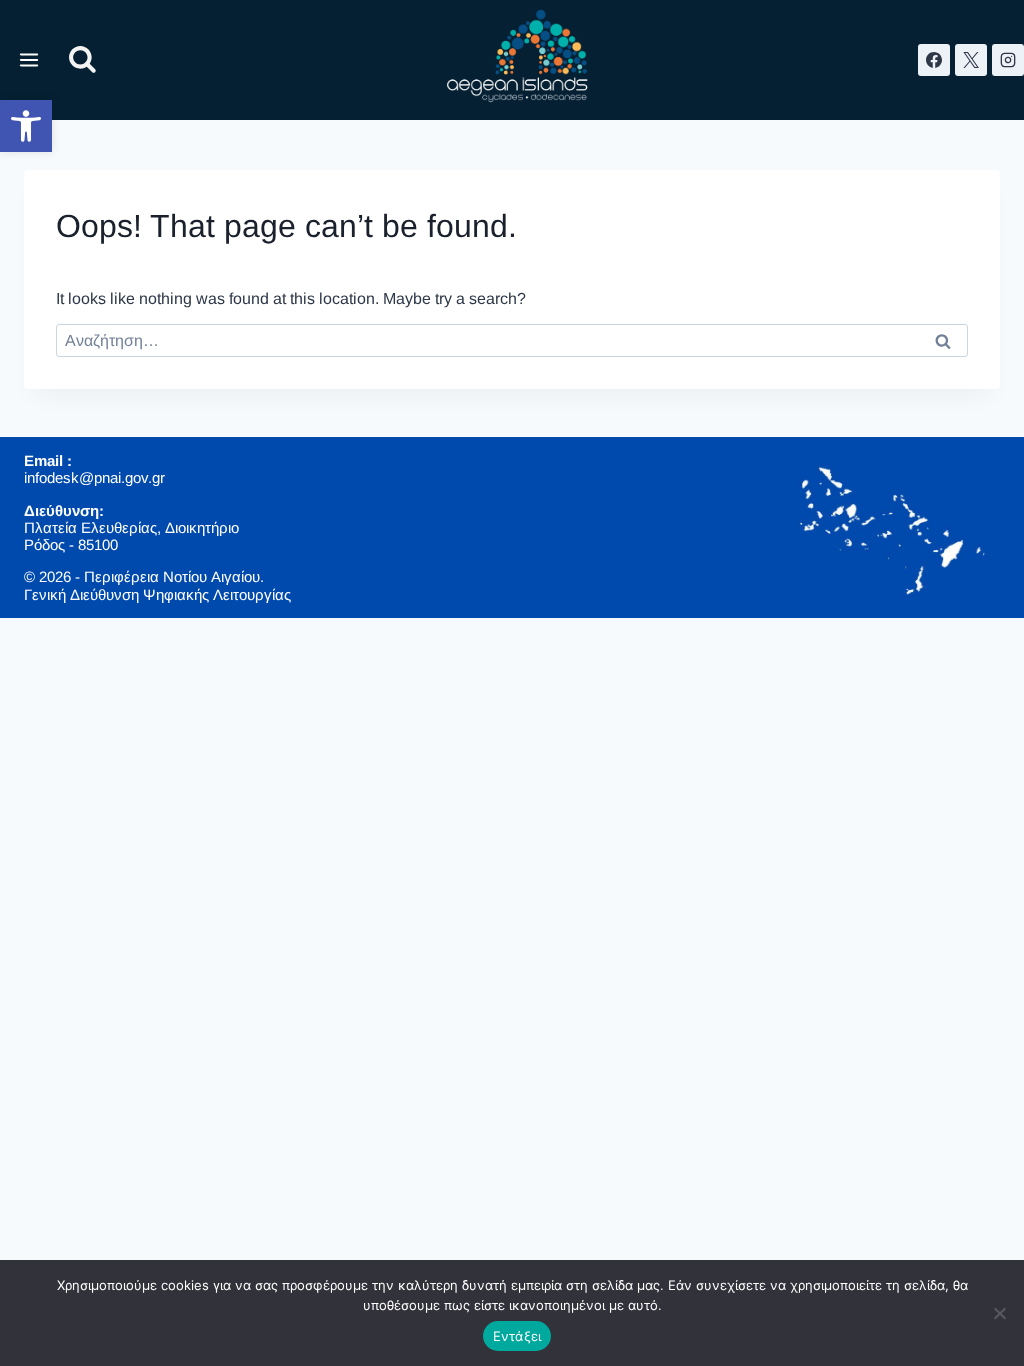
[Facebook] (934, 60)
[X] (971, 60)
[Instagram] (1008, 60)
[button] (26, 126)
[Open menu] (29, 59)
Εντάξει (517, 1336)
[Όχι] (999, 1313)
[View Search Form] (82, 60)
